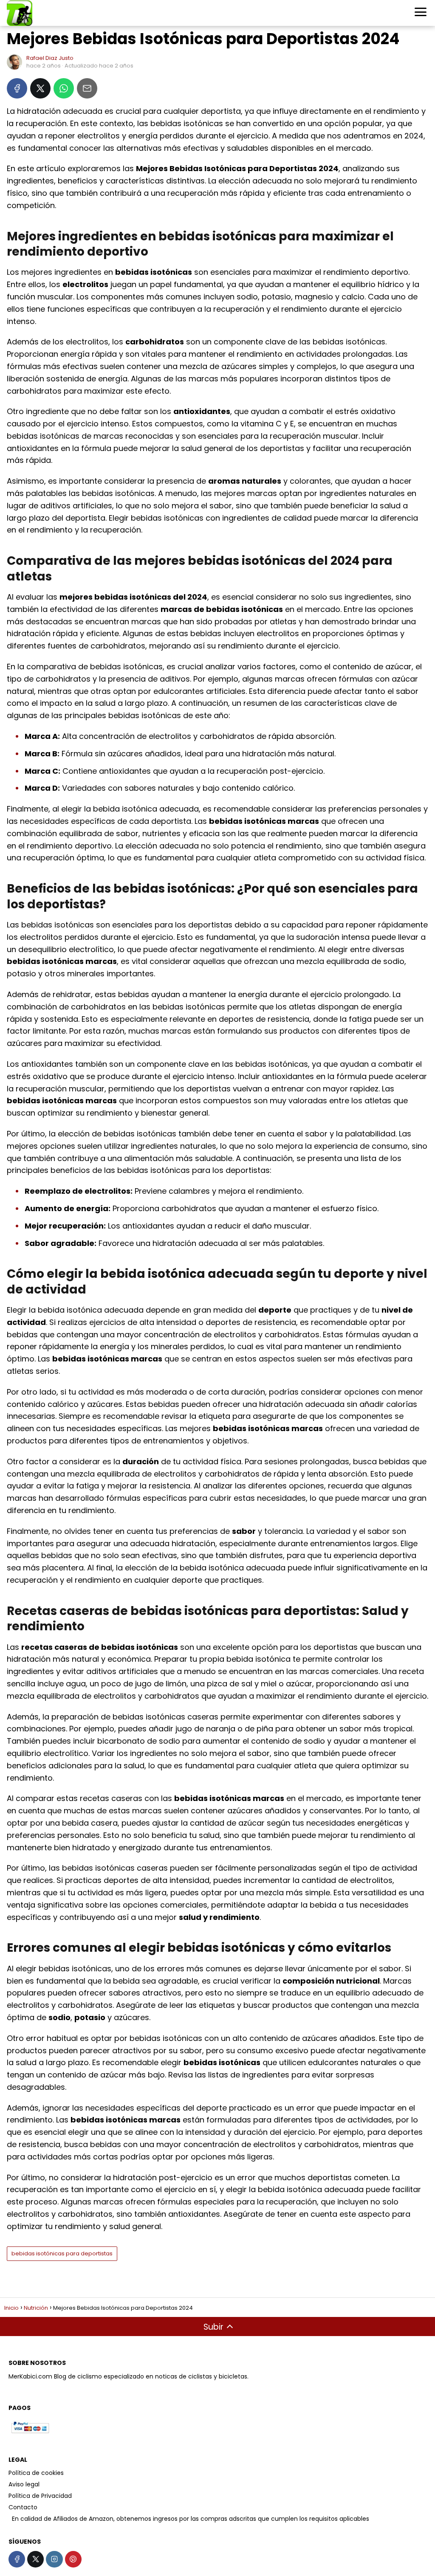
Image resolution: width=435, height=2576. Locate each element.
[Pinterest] (73, 2559)
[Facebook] (17, 88)
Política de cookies (36, 2473)
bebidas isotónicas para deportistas (62, 2253)
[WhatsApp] (64, 88)
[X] (40, 88)
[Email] (87, 88)
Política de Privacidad (40, 2496)
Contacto (23, 2507)
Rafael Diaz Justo (50, 58)
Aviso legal (24, 2484)
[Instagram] (54, 2559)
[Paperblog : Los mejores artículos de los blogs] (9, 2519)
